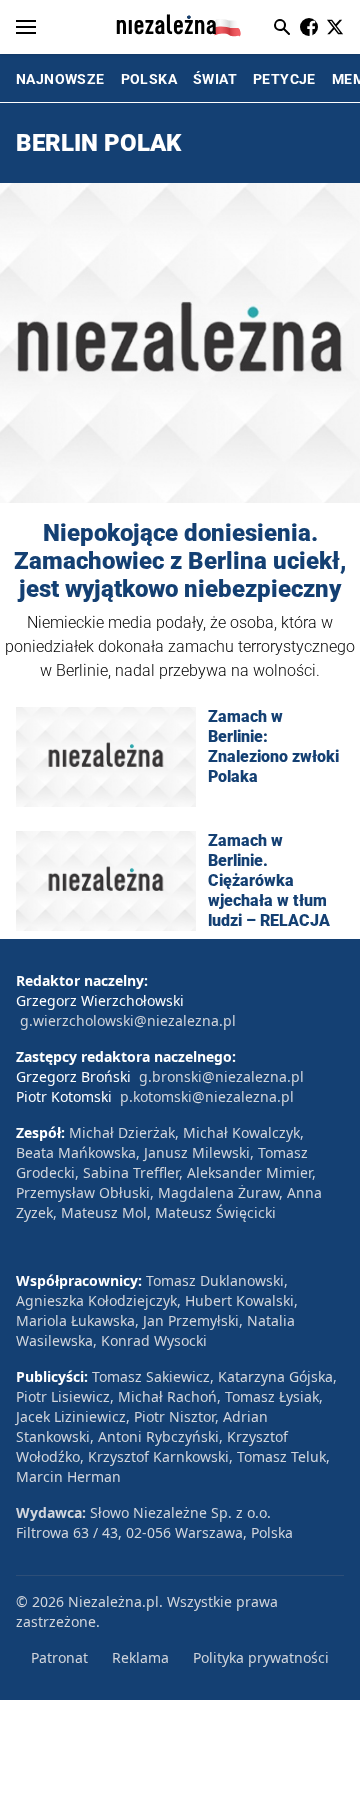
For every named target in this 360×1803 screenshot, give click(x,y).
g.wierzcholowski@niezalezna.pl (128, 1020)
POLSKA (149, 79)
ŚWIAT (215, 79)
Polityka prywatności (261, 1657)
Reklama (140, 1657)
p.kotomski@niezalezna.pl (207, 1096)
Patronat (59, 1657)
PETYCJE (284, 79)
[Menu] (26, 27)
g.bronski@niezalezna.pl (221, 1076)
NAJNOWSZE (60, 79)
